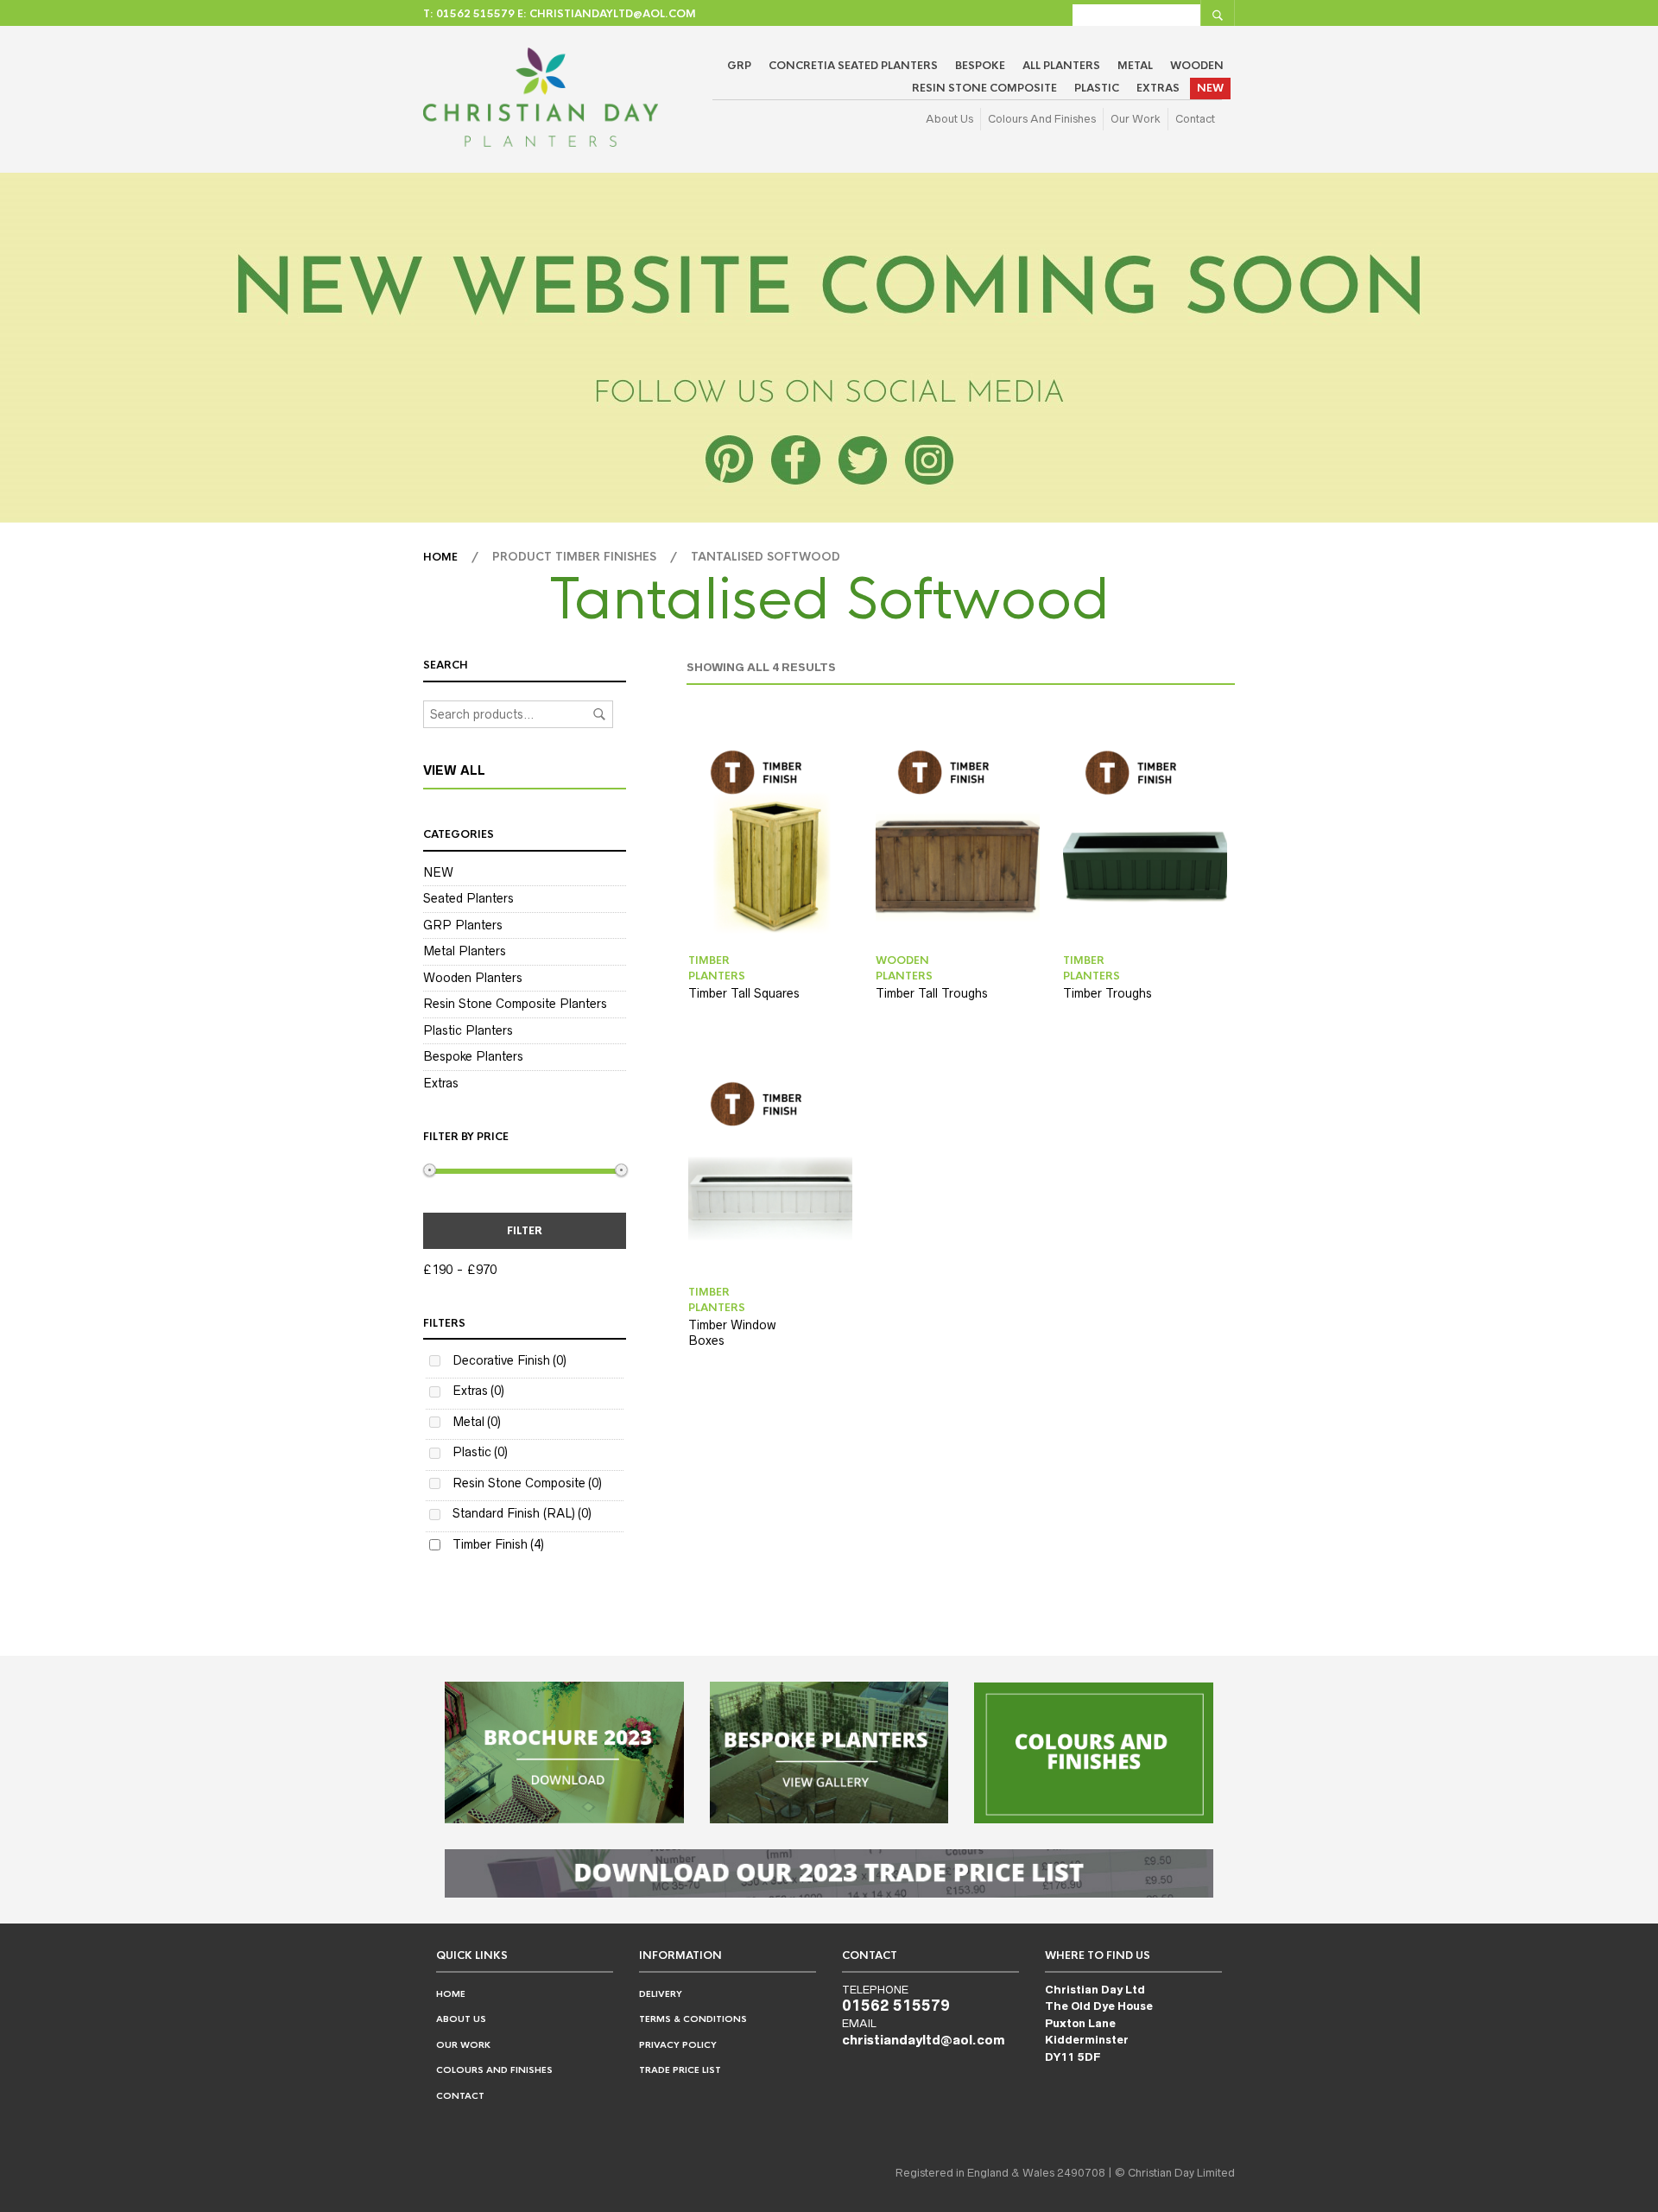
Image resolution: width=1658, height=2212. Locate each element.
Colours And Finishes (1042, 119)
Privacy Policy (678, 2045)
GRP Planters (463, 925)
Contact (1195, 119)
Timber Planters (717, 968)
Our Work (1136, 119)
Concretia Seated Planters (853, 66)
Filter (525, 1231)
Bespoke (980, 66)
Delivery (661, 1994)
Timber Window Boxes (732, 1333)
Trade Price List (680, 2070)
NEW (1210, 88)
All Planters (1061, 66)
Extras (1158, 88)
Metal (1135, 66)
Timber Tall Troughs (932, 993)
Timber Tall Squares (744, 993)
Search (599, 714)
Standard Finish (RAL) (522, 1513)
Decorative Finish (509, 1360)
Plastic (1097, 88)
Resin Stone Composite (984, 88)
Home (440, 557)
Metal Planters (465, 951)
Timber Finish (498, 1544)
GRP (739, 66)
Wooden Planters (473, 978)
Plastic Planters (468, 1030)
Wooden (1197, 66)
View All (454, 770)
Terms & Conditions (693, 2019)
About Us (949, 119)
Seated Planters (468, 898)
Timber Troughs (1107, 993)
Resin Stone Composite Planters (515, 1004)
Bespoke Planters (473, 1056)
